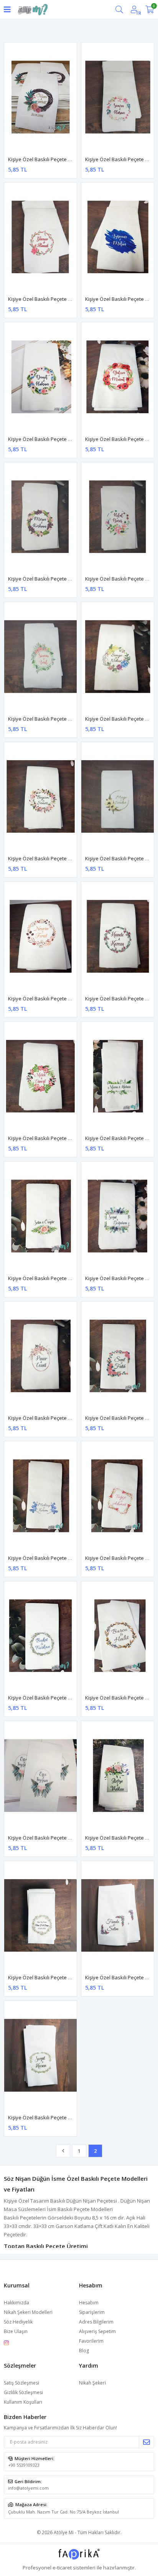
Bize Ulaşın (16, 2331)
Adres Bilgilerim (96, 2322)
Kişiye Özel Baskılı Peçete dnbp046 (48, 1138)
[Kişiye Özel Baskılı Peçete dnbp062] (118, 1916)
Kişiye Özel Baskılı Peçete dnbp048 (48, 1278)
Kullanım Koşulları (23, 2402)
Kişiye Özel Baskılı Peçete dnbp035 (48, 439)
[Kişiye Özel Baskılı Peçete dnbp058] (40, 1776)
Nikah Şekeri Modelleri (28, 2312)
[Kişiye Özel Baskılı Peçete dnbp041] (40, 797)
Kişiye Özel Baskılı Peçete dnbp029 (48, 159)
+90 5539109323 (24, 2465)
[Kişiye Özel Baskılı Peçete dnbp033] (40, 237)
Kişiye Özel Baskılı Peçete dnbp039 (48, 719)
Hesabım (89, 2303)
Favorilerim (91, 2341)
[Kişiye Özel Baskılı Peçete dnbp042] (118, 797)
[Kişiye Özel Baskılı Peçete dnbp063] (40, 2055)
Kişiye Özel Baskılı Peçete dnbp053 (48, 1558)
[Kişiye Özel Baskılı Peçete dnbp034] (118, 237)
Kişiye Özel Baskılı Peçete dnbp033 (48, 299)
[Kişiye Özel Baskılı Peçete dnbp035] (40, 377)
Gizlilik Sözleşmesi (23, 2392)
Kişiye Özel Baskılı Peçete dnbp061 (48, 1977)
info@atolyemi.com (28, 2488)
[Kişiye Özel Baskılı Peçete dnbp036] (118, 377)
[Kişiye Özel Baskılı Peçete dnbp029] (40, 97)
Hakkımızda (16, 2303)
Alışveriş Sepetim (97, 2331)
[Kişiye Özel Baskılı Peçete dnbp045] (118, 936)
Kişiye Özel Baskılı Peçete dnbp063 (48, 2117)
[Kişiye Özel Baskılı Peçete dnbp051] (118, 1356)
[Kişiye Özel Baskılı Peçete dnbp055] (40, 1636)
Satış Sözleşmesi (21, 2383)
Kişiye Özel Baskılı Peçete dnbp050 (48, 1418)
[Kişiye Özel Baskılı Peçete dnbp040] (118, 657)
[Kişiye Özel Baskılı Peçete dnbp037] (40, 517)
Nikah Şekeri (92, 2383)
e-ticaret (62, 2568)
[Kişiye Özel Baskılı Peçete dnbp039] (40, 657)
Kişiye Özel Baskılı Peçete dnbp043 (48, 998)
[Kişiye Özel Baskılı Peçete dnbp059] (118, 1776)
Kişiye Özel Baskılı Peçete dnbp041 (48, 858)
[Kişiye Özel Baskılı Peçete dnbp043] (40, 936)
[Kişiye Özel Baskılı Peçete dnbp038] (118, 517)
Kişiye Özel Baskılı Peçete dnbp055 (48, 1698)
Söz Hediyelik (18, 2322)
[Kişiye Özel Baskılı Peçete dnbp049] (118, 1216)
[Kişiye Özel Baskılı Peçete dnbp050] (40, 1356)
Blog (84, 2351)
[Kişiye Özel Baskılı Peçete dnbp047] (118, 1076)
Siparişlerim (92, 2312)
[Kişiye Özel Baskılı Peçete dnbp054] (118, 1496)
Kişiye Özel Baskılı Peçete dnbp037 (48, 579)
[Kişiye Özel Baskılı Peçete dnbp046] (40, 1076)
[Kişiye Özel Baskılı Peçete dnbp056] (118, 1636)
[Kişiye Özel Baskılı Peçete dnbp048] (40, 1216)
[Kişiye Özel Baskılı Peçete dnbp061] (40, 1916)
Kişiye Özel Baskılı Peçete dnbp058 (48, 1838)
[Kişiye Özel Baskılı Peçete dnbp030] (118, 97)
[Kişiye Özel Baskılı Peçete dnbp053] (40, 1496)
